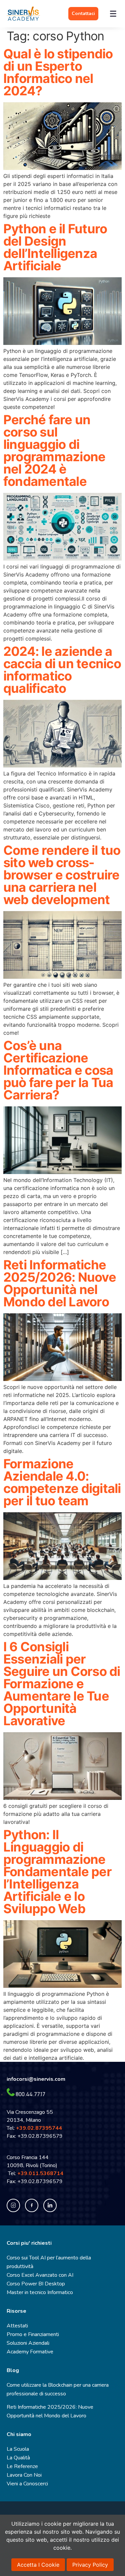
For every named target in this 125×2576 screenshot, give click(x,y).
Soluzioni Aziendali (28, 2343)
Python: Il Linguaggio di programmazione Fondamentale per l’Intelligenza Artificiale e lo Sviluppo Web (57, 1872)
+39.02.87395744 (39, 2128)
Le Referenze (22, 2466)
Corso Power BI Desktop (36, 2284)
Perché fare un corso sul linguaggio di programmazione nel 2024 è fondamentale (54, 450)
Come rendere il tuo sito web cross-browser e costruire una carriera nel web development (62, 875)
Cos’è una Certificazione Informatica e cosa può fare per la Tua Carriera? (58, 1070)
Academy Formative (30, 2352)
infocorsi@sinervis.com (36, 2079)
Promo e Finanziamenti (33, 2334)
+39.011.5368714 (42, 2173)
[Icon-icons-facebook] (32, 2205)
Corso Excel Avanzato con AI (40, 2275)
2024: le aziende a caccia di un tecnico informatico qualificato (62, 670)
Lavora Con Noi (24, 2475)
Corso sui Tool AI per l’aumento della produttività (49, 2262)
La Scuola (18, 2449)
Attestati (17, 2326)
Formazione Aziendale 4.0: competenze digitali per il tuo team (62, 1482)
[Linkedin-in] (50, 2205)
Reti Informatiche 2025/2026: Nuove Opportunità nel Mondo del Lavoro (60, 1283)
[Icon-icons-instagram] (13, 2205)
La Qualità (18, 2458)
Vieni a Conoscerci (27, 2484)
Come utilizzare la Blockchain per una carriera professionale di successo (58, 2389)
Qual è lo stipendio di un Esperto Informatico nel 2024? (58, 72)
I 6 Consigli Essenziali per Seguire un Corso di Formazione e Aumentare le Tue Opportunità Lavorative (62, 1684)
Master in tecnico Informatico (40, 2292)
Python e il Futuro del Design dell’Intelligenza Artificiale (55, 247)
